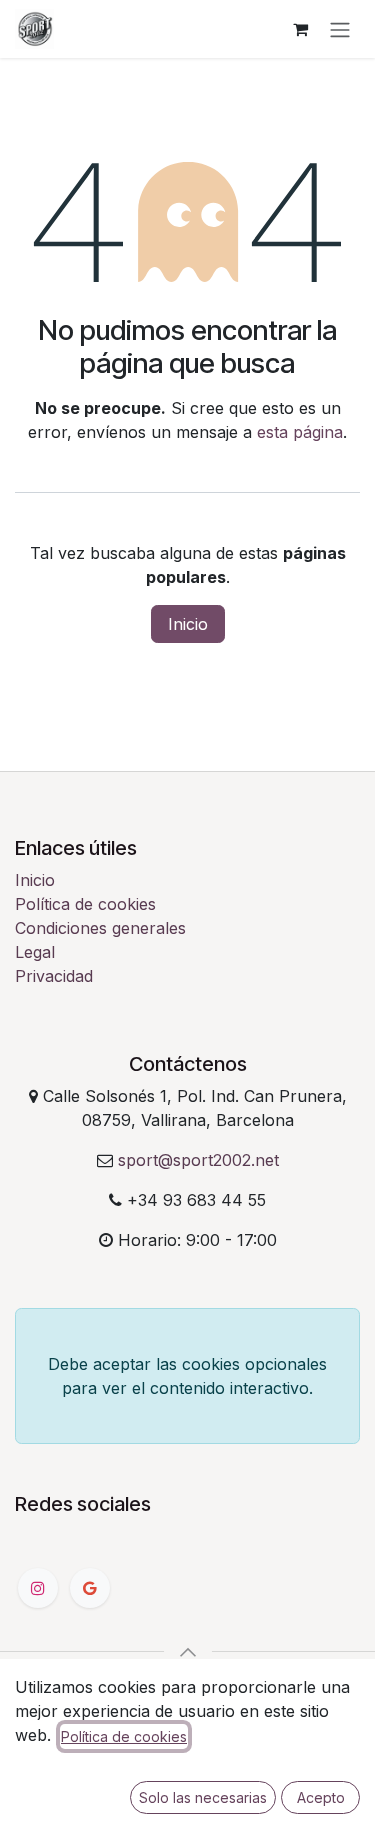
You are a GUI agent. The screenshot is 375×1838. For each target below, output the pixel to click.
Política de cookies (85, 904)
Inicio (188, 624)
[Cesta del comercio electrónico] (300, 29)
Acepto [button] (321, 1797)
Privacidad (54, 976)
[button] (188, 1652)
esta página (300, 432)
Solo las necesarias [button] (203, 1797)
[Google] (90, 1588)
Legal (35, 952)
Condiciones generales (100, 928)
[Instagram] (38, 1588)
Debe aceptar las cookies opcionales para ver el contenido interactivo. (187, 1376)
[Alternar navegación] (340, 29)
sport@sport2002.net (198, 1160)
